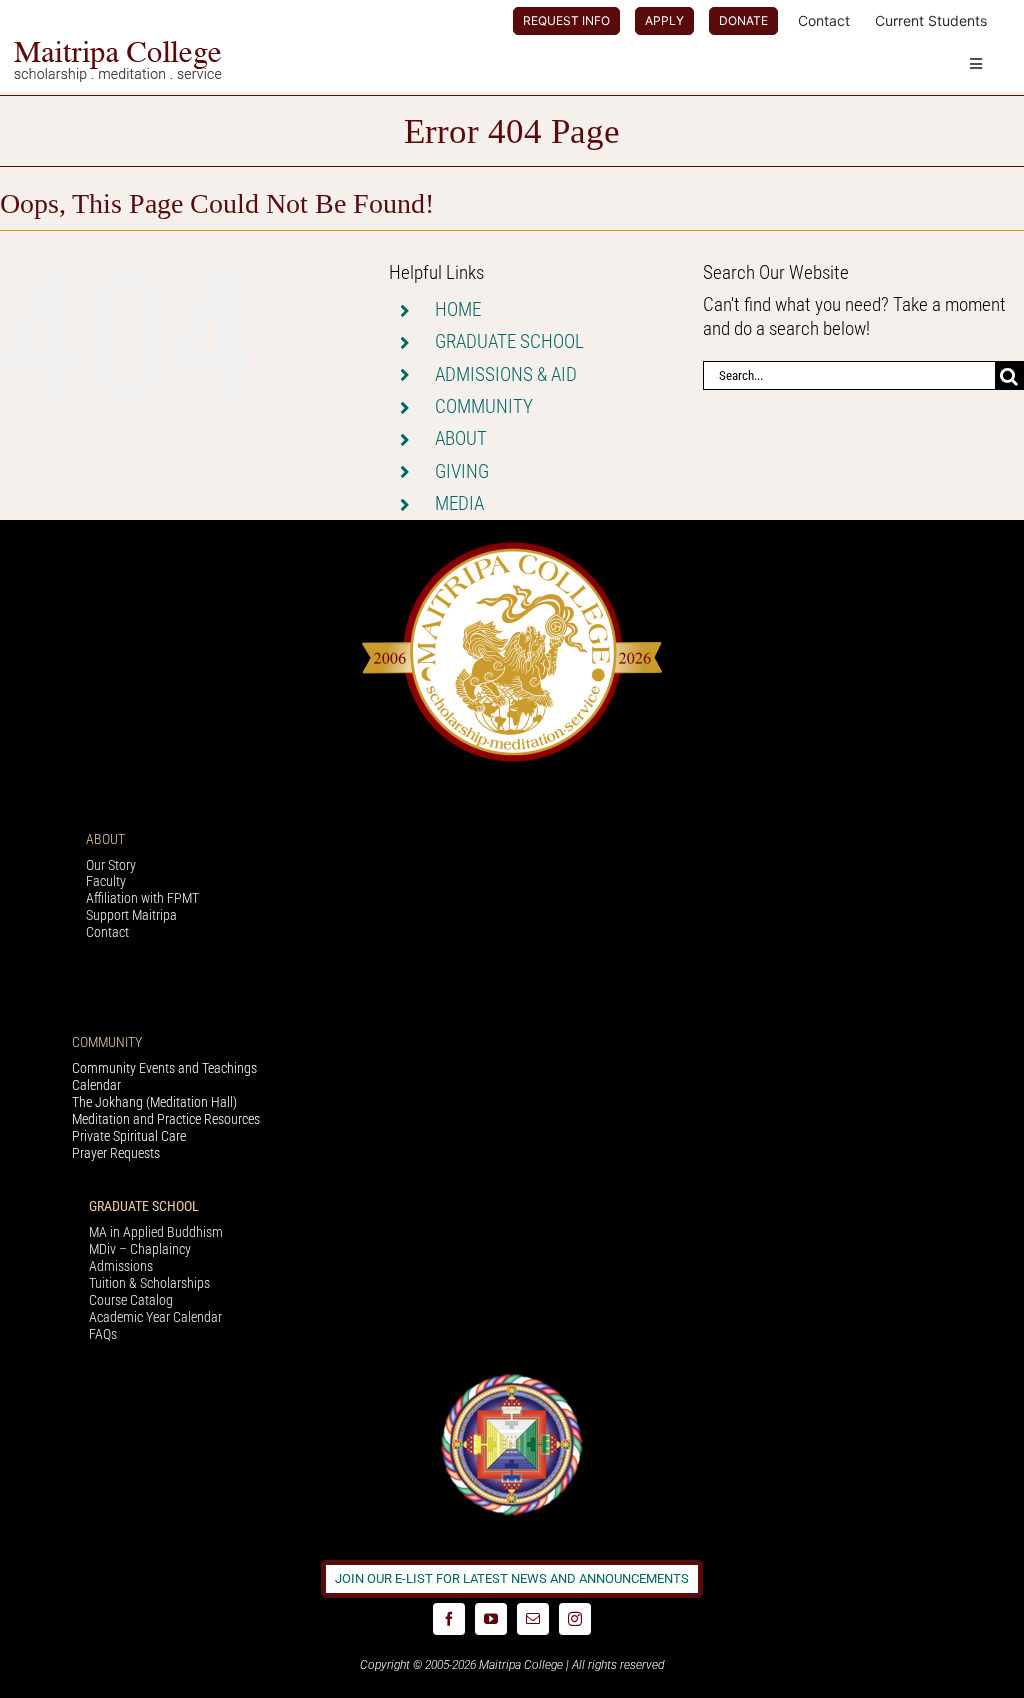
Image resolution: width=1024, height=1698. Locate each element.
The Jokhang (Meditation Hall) (154, 1102)
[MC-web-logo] (120, 49)
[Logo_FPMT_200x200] (512, 1378)
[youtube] (491, 1619)
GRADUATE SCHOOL (509, 341)
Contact (107, 932)
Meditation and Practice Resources (166, 1119)
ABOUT (461, 438)
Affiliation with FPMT (142, 898)
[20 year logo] (512, 547)
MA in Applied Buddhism (156, 1232)
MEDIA (459, 503)
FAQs (103, 1334)
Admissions (121, 1266)
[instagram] (575, 1619)
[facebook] (449, 1619)
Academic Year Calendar (155, 1317)
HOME (458, 309)
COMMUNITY (484, 406)
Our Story (111, 865)
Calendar (96, 1085)
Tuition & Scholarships (149, 1283)
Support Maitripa (131, 915)
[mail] (533, 1619)
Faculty (106, 881)
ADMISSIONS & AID (506, 374)
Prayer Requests (116, 1153)
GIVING (462, 471)
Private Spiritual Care (129, 1136)
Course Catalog (131, 1300)
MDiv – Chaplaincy (140, 1249)
